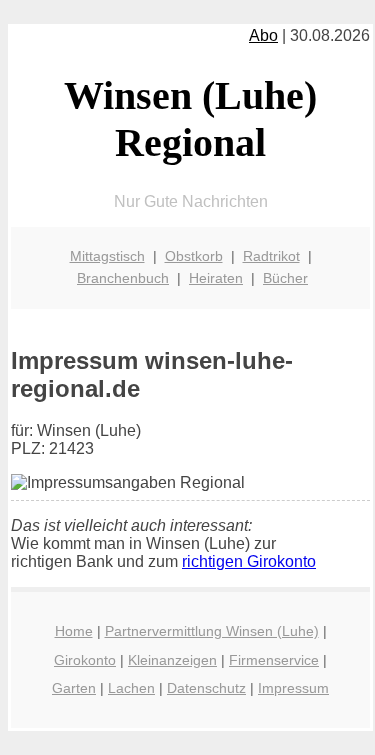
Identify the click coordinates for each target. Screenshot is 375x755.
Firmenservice (274, 660)
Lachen (131, 688)
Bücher (285, 278)
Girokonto (85, 660)
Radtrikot (271, 256)
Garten (74, 688)
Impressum (293, 688)
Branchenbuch (123, 278)
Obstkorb (194, 256)
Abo (263, 35)
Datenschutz (206, 688)
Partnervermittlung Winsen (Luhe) (212, 631)
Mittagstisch (107, 256)
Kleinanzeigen (172, 660)
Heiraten (216, 278)
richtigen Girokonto (249, 561)
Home (74, 631)
